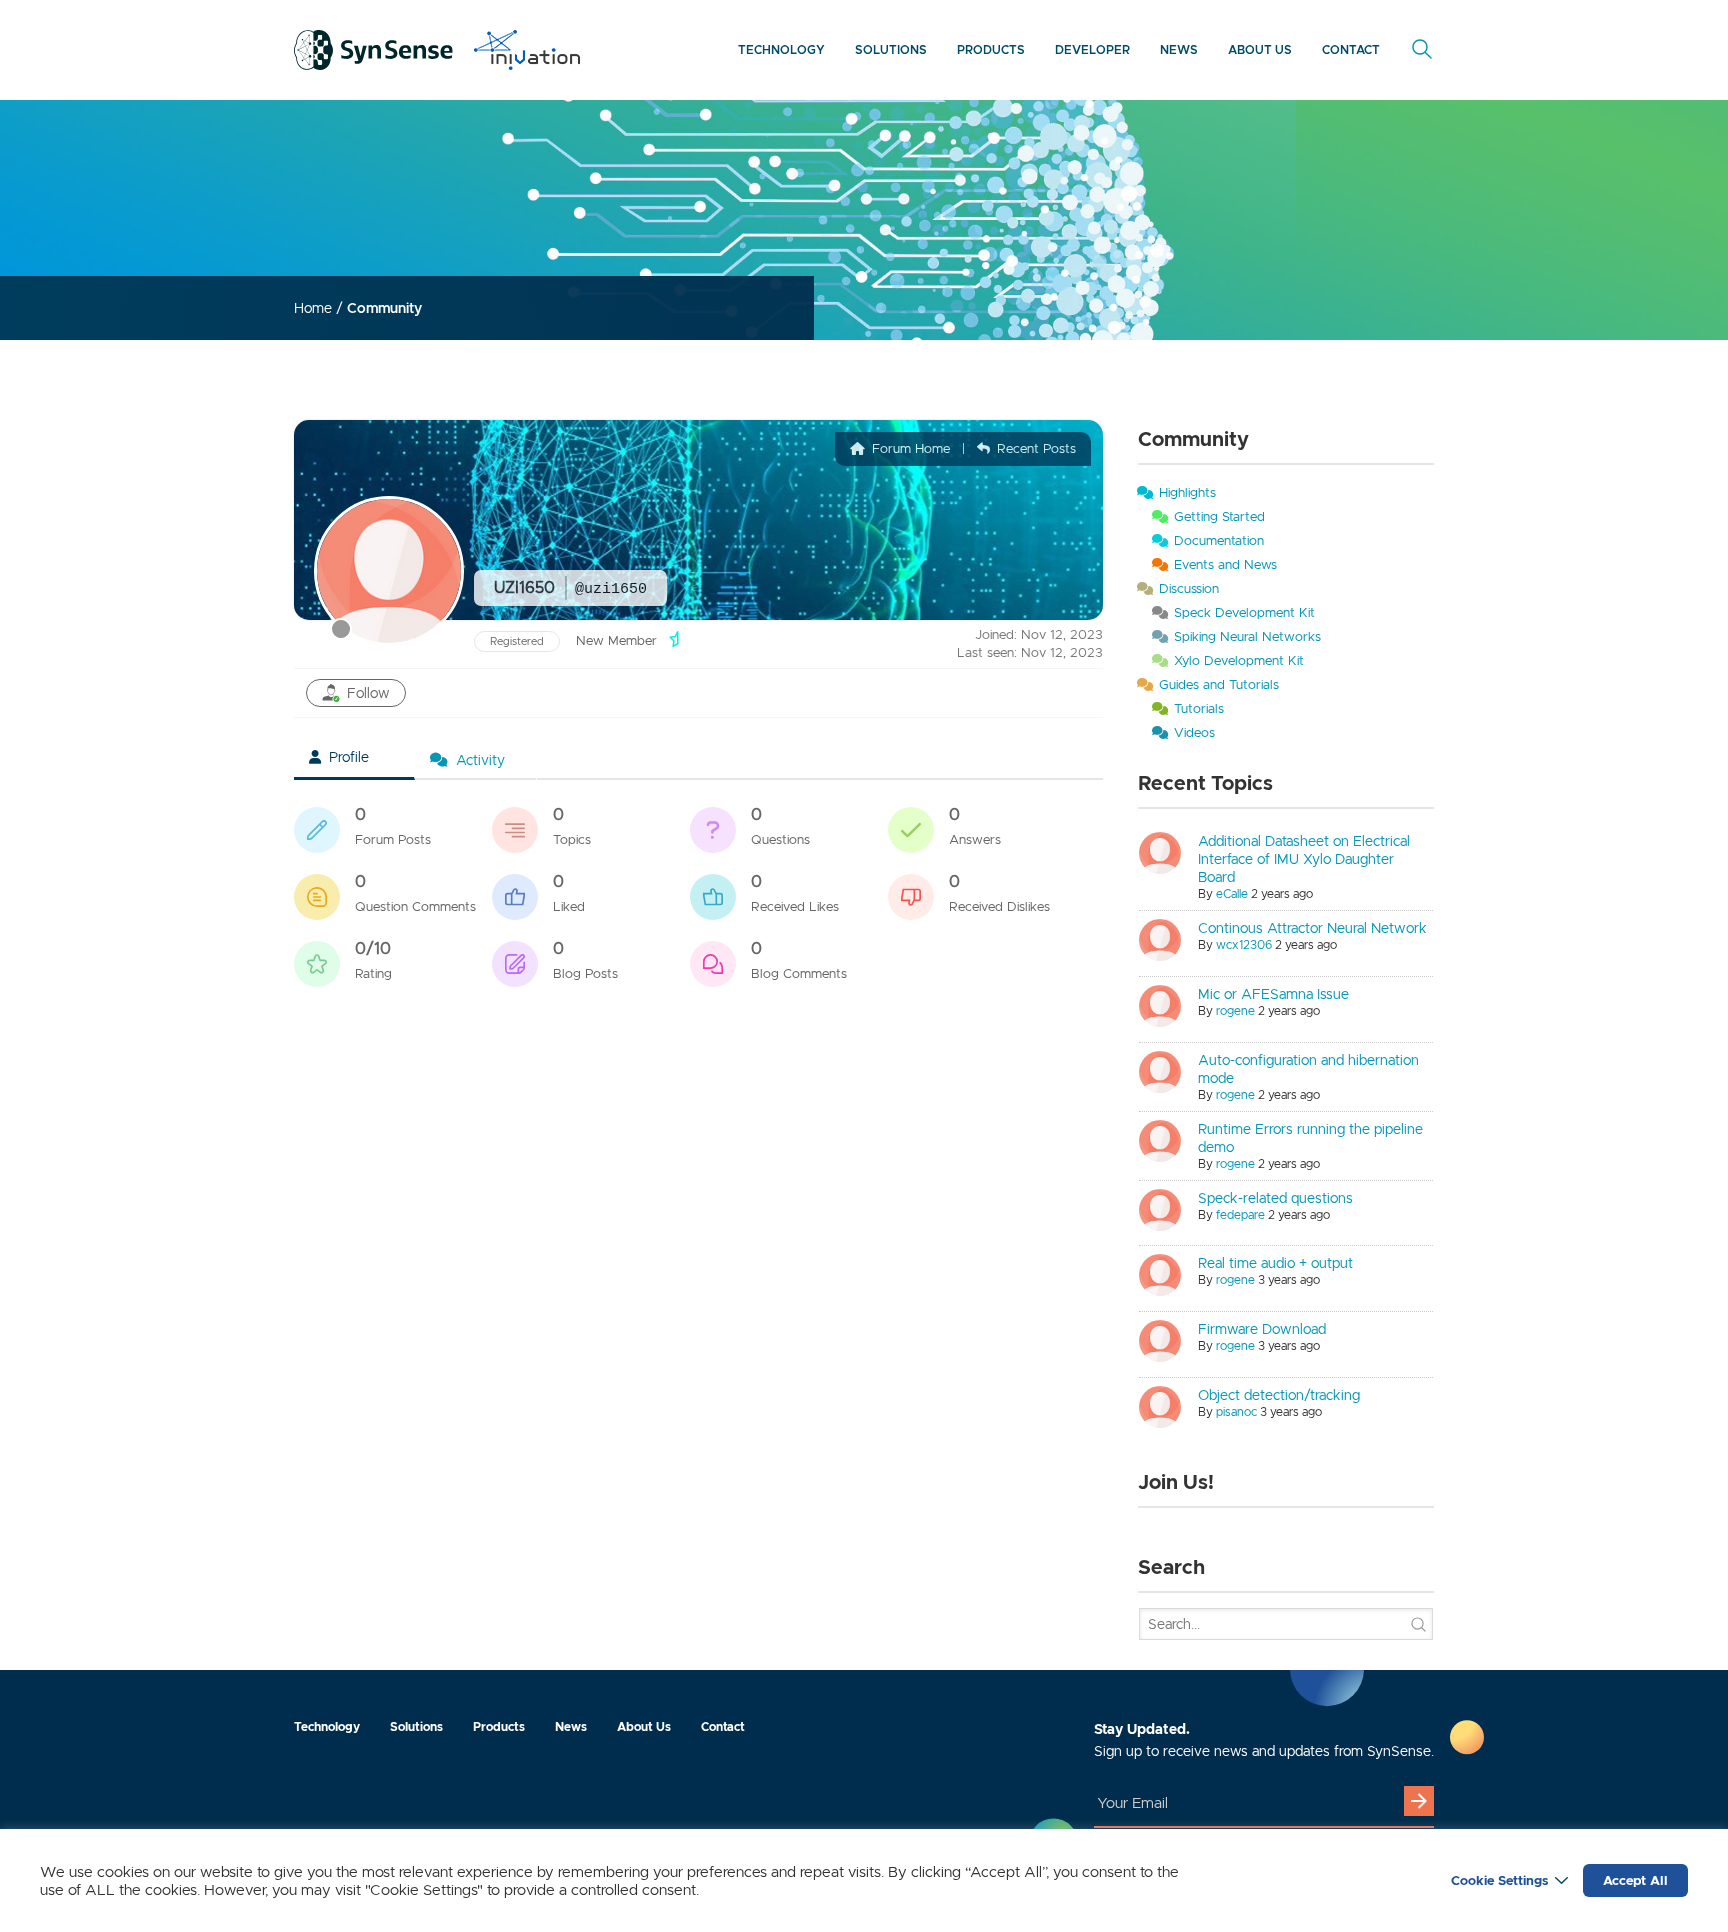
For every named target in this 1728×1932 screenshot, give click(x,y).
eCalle (1232, 893)
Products (991, 49)
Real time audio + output (1275, 1263)
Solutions (891, 49)
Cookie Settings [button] (1499, 1880)
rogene (1235, 1010)
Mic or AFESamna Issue (1273, 994)
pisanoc (1236, 1411)
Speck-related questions (1275, 1198)
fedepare (1240, 1214)
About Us (1260, 49)
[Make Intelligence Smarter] (374, 50)
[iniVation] (527, 50)
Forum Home (909, 448)
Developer (1092, 49)
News (1179, 49)
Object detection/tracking (1279, 1395)
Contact (1351, 49)
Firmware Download (1262, 1329)
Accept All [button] (1635, 1880)
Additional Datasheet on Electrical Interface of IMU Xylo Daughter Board (1304, 859)
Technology (781, 49)
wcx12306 (1244, 944)
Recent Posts (1034, 448)
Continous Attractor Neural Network (1312, 928)
